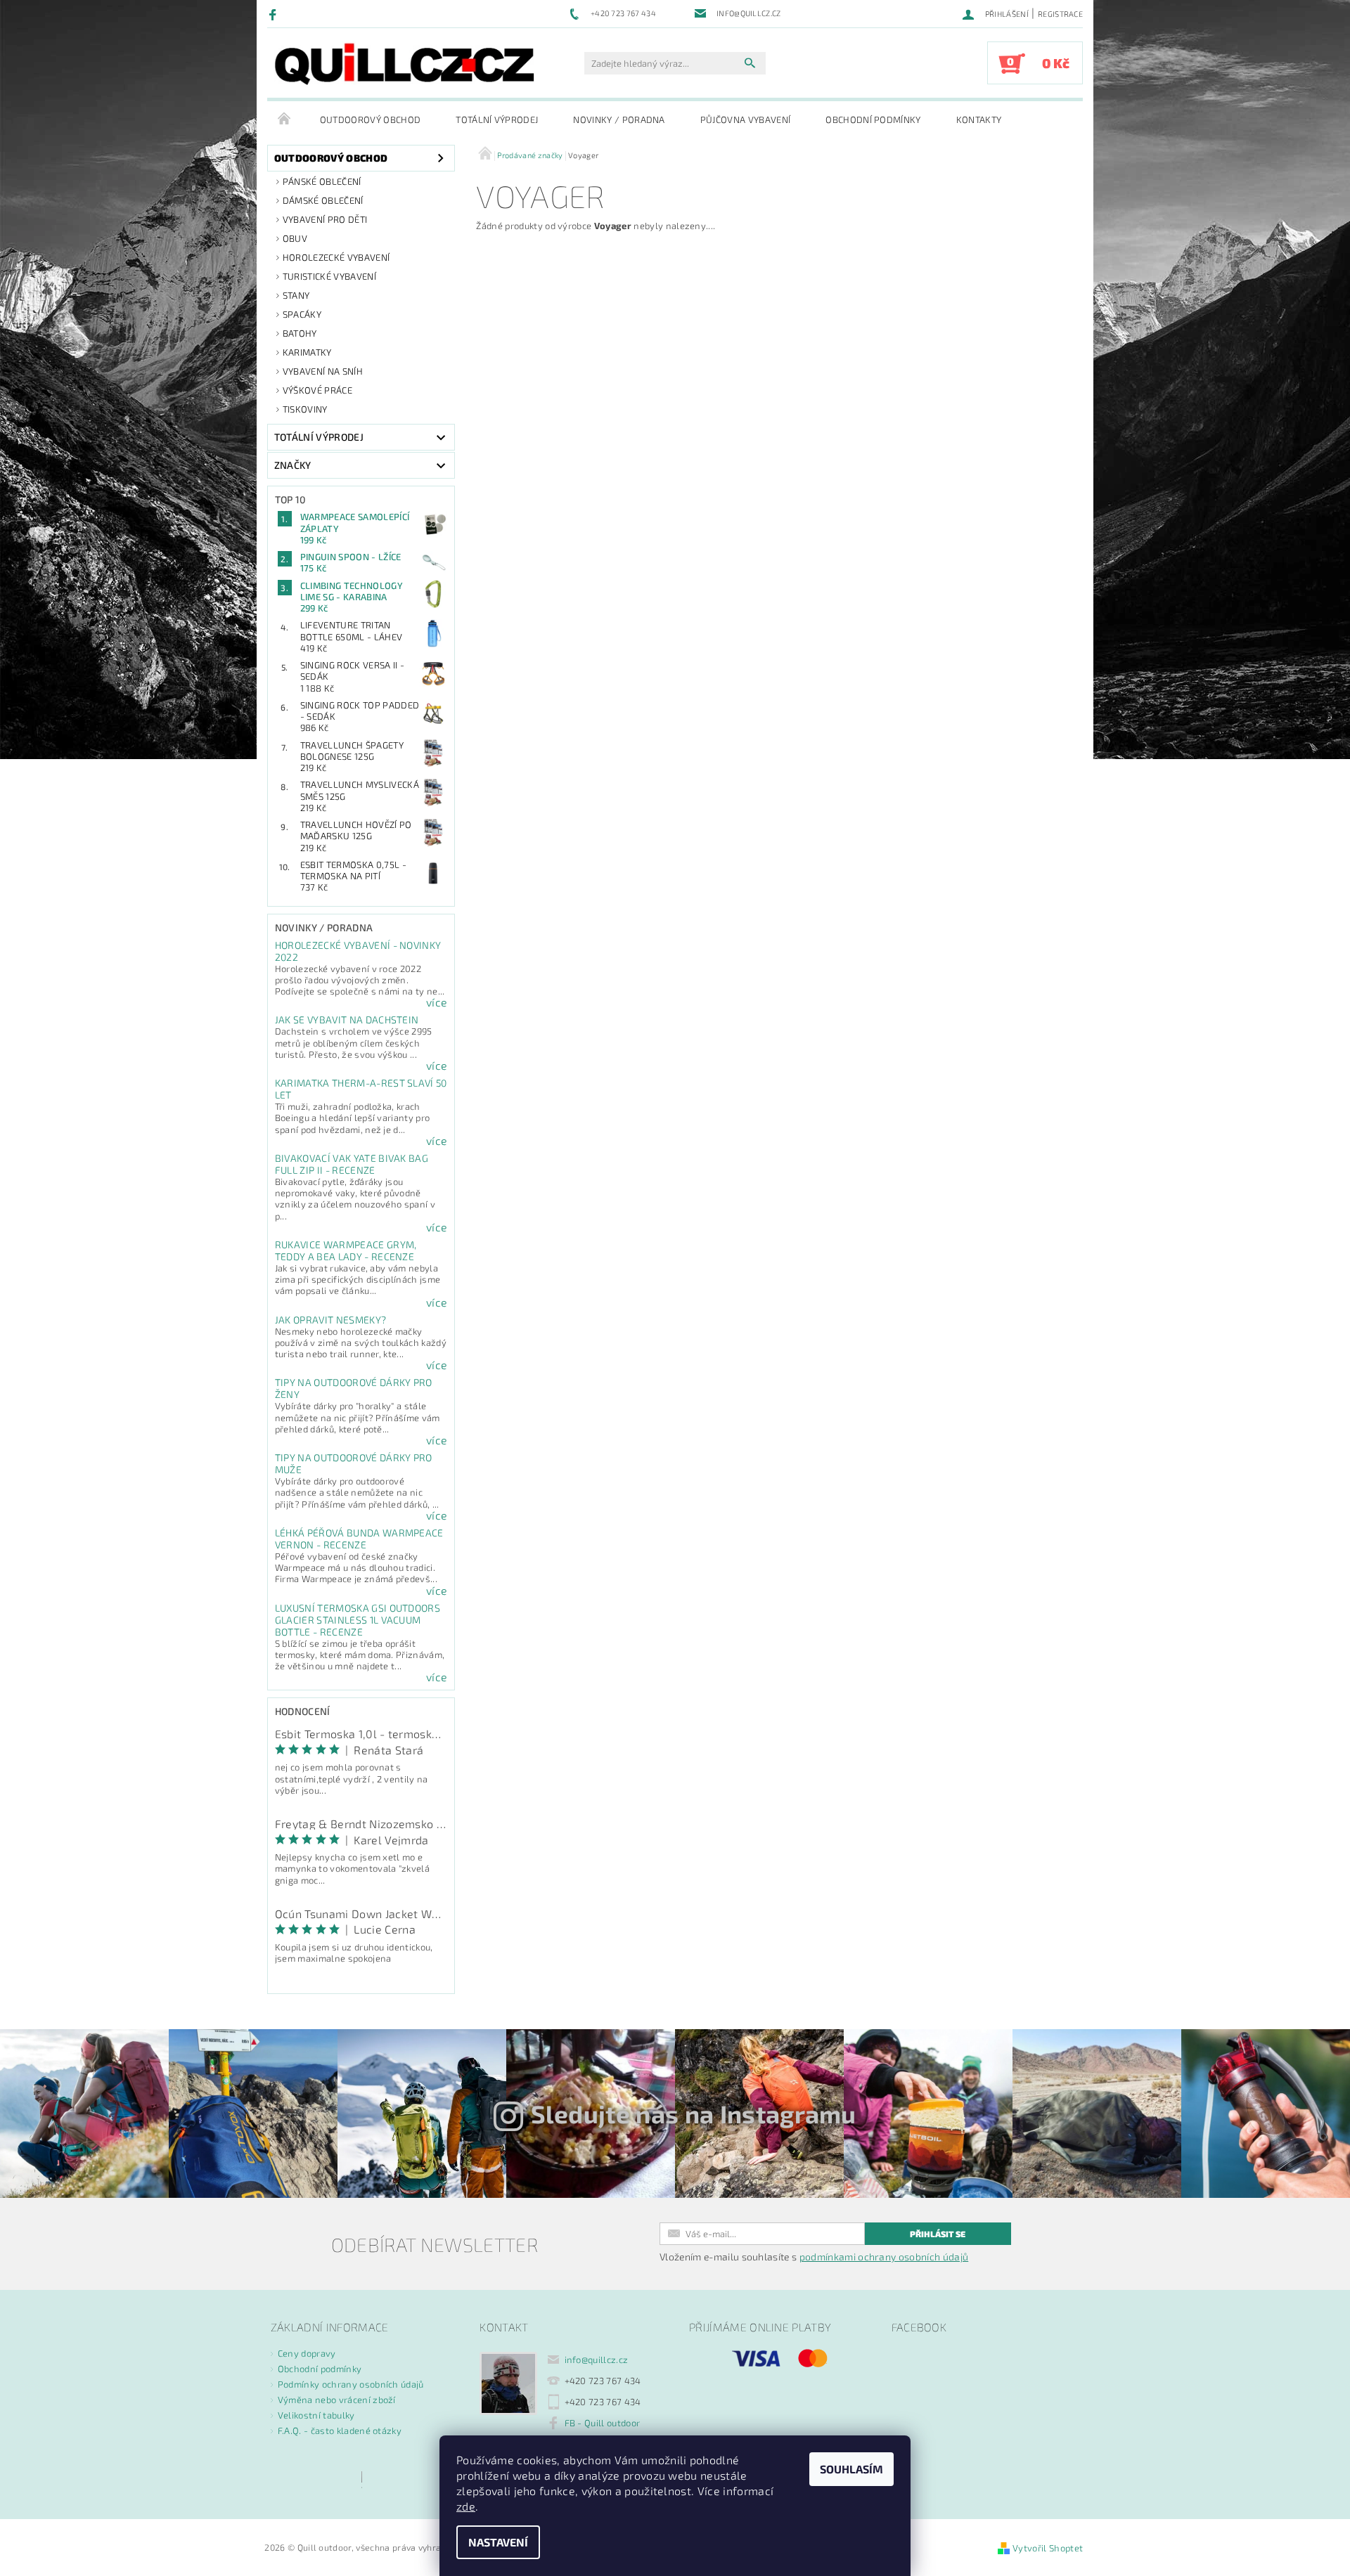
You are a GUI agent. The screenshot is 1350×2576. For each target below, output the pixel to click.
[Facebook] (275, 14)
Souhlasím (851, 2469)
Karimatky (307, 352)
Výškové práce (317, 390)
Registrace (1060, 14)
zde (466, 2506)
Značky (293, 465)
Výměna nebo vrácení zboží (337, 2400)
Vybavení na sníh (323, 371)
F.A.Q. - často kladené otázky (340, 2431)
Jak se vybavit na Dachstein (347, 1020)
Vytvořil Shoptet (1048, 2548)
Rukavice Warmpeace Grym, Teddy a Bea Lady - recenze (346, 1250)
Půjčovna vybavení (745, 119)
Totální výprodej (497, 119)
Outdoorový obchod (370, 119)
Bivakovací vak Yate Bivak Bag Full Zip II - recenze (352, 1164)
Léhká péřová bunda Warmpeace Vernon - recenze (359, 1539)
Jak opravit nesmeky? (330, 1320)
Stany (296, 295)
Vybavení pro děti (325, 219)
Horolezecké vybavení (336, 257)
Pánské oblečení (322, 181)
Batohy (300, 333)
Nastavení (498, 2542)
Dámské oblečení (323, 200)
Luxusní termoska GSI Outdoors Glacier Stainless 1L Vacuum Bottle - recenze (358, 1620)
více (437, 1002)
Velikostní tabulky (316, 2415)
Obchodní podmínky (873, 119)
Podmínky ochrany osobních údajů (351, 2384)
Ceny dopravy (307, 2353)
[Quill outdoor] (404, 64)
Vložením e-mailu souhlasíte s (814, 2257)
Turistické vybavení (329, 276)
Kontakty (979, 119)
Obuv (295, 238)
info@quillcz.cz (597, 2360)
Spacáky (302, 314)
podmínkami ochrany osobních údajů (884, 2257)
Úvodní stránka (285, 119)
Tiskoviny (305, 409)
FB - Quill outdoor (603, 2423)
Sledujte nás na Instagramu (694, 2114)
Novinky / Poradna (619, 119)
